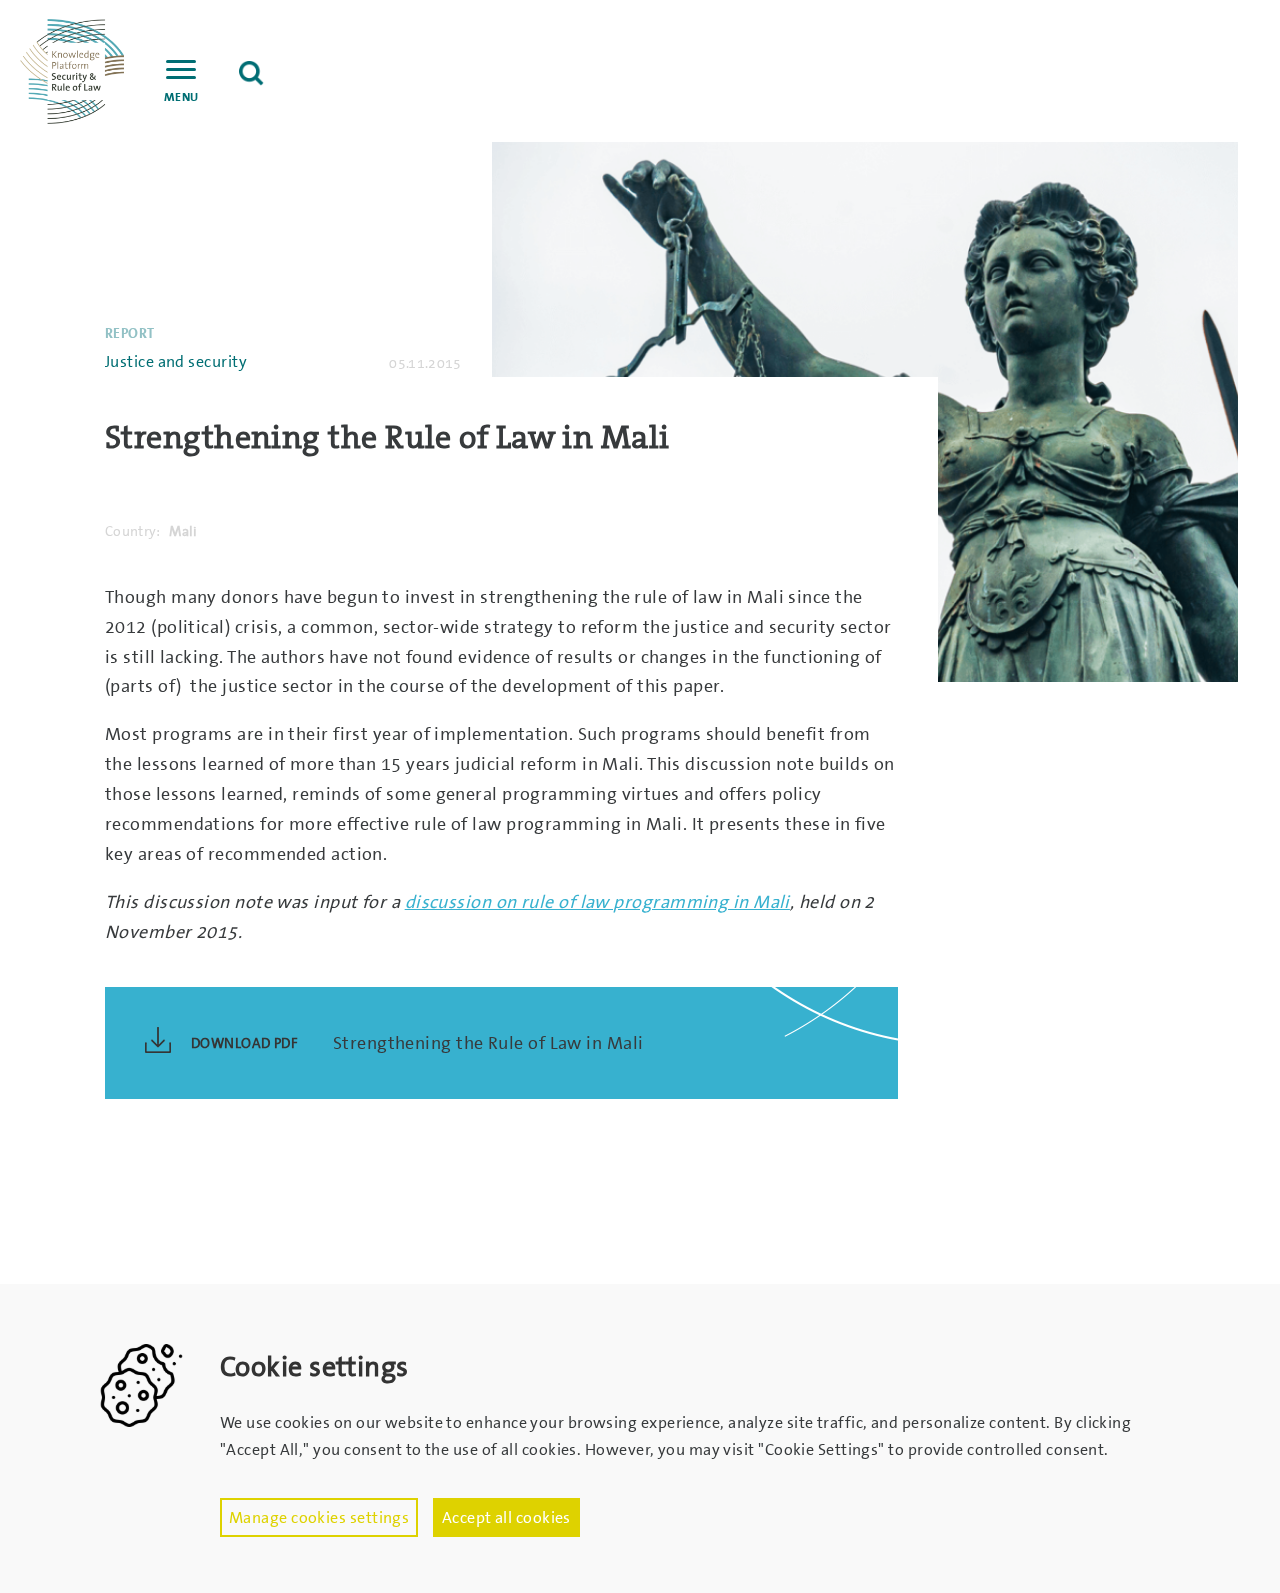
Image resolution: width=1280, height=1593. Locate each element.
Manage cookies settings (319, 1517)
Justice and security (176, 361)
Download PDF (244, 1043)
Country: (133, 531)
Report (130, 333)
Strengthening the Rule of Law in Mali (488, 1043)
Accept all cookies (506, 1517)
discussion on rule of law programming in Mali (597, 902)
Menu (181, 97)
